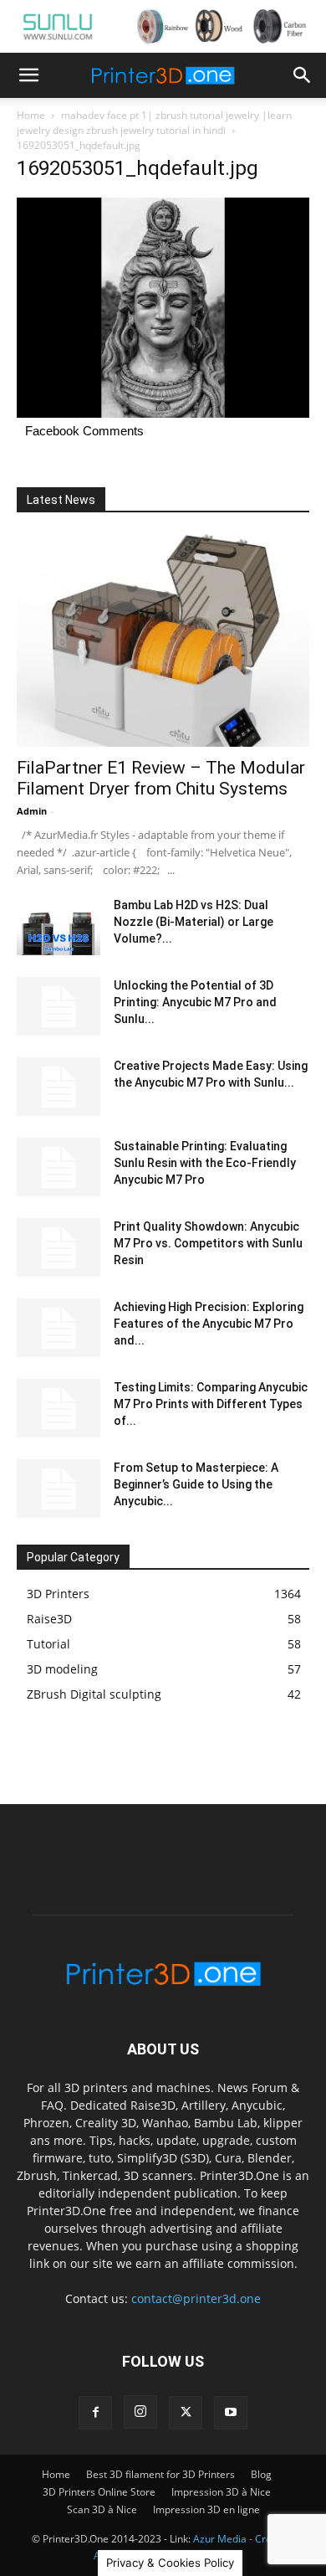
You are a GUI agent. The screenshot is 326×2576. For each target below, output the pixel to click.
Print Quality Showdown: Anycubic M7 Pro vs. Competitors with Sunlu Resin (208, 1243)
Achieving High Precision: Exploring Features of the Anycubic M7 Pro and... (209, 1324)
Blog (261, 2474)
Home (31, 115)
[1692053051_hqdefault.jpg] (163, 413)
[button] (28, 75)
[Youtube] (231, 2413)
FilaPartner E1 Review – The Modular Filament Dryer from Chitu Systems (161, 778)
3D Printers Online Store (99, 2492)
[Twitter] (186, 2413)
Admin (32, 811)
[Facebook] (95, 2413)
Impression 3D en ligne (206, 2509)
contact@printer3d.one (196, 2298)
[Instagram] (140, 2412)
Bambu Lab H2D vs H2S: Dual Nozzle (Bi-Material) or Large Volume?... (194, 922)
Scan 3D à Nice (102, 2509)
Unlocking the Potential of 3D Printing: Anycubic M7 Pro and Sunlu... (195, 1002)
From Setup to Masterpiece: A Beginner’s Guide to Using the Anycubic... (196, 1484)
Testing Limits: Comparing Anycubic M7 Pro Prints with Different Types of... (211, 1404)
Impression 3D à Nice (221, 2492)
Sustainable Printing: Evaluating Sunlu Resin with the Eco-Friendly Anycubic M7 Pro (205, 1163)
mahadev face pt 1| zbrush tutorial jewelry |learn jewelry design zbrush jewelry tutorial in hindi (154, 123)
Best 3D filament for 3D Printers (160, 2474)
